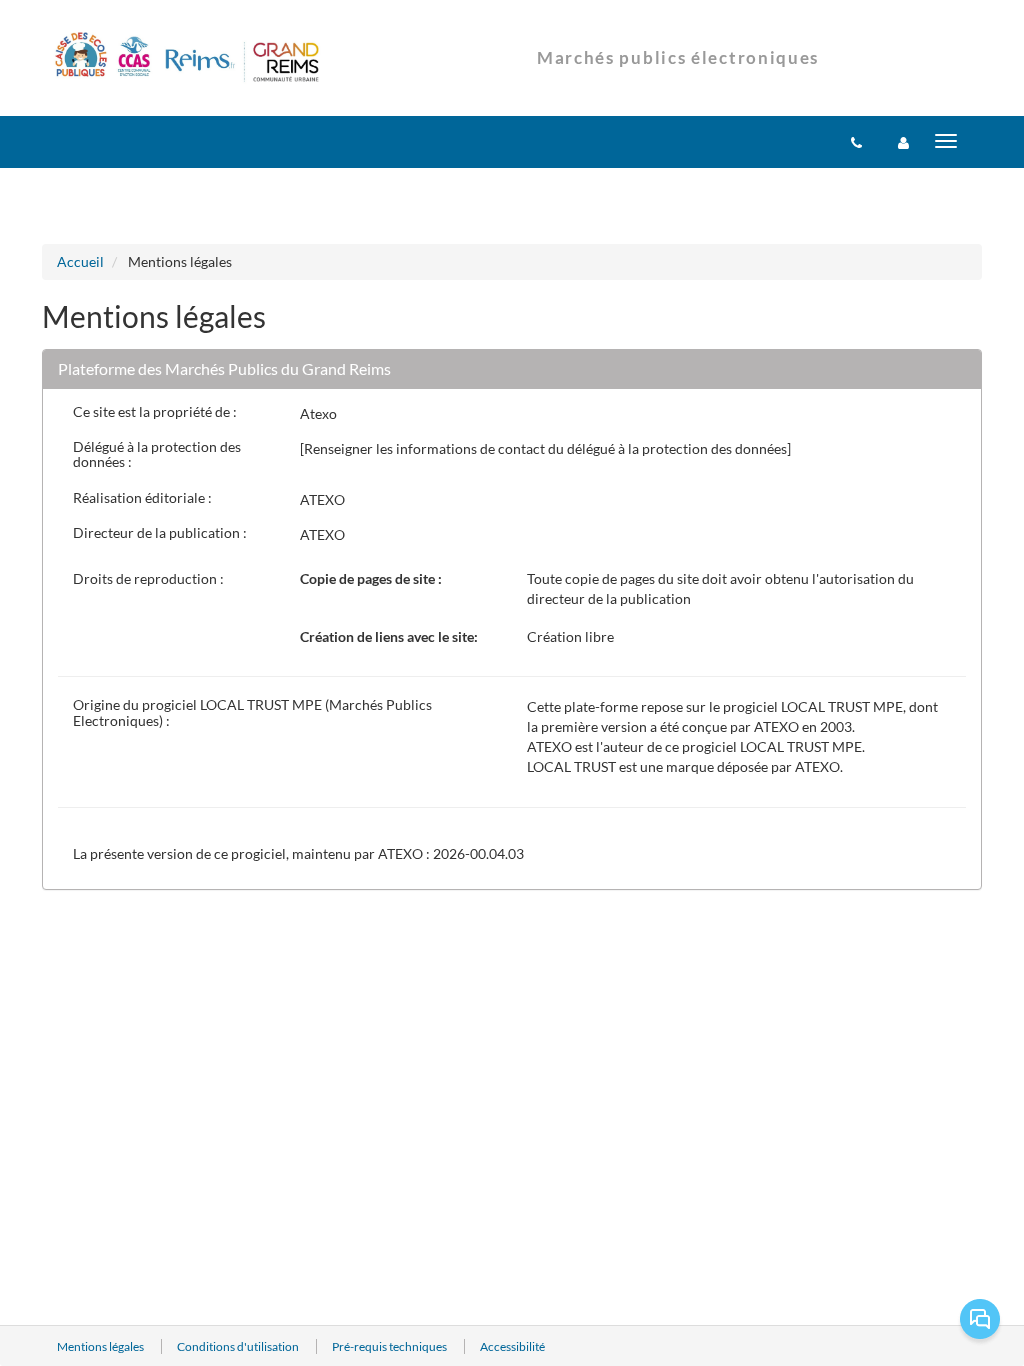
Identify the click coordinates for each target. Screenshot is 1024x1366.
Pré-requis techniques (390, 1346)
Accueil (80, 261)
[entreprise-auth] (903, 142)
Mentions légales (101, 1346)
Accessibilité (512, 1346)
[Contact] (856, 142)
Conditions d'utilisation (239, 1346)
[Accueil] (188, 59)
